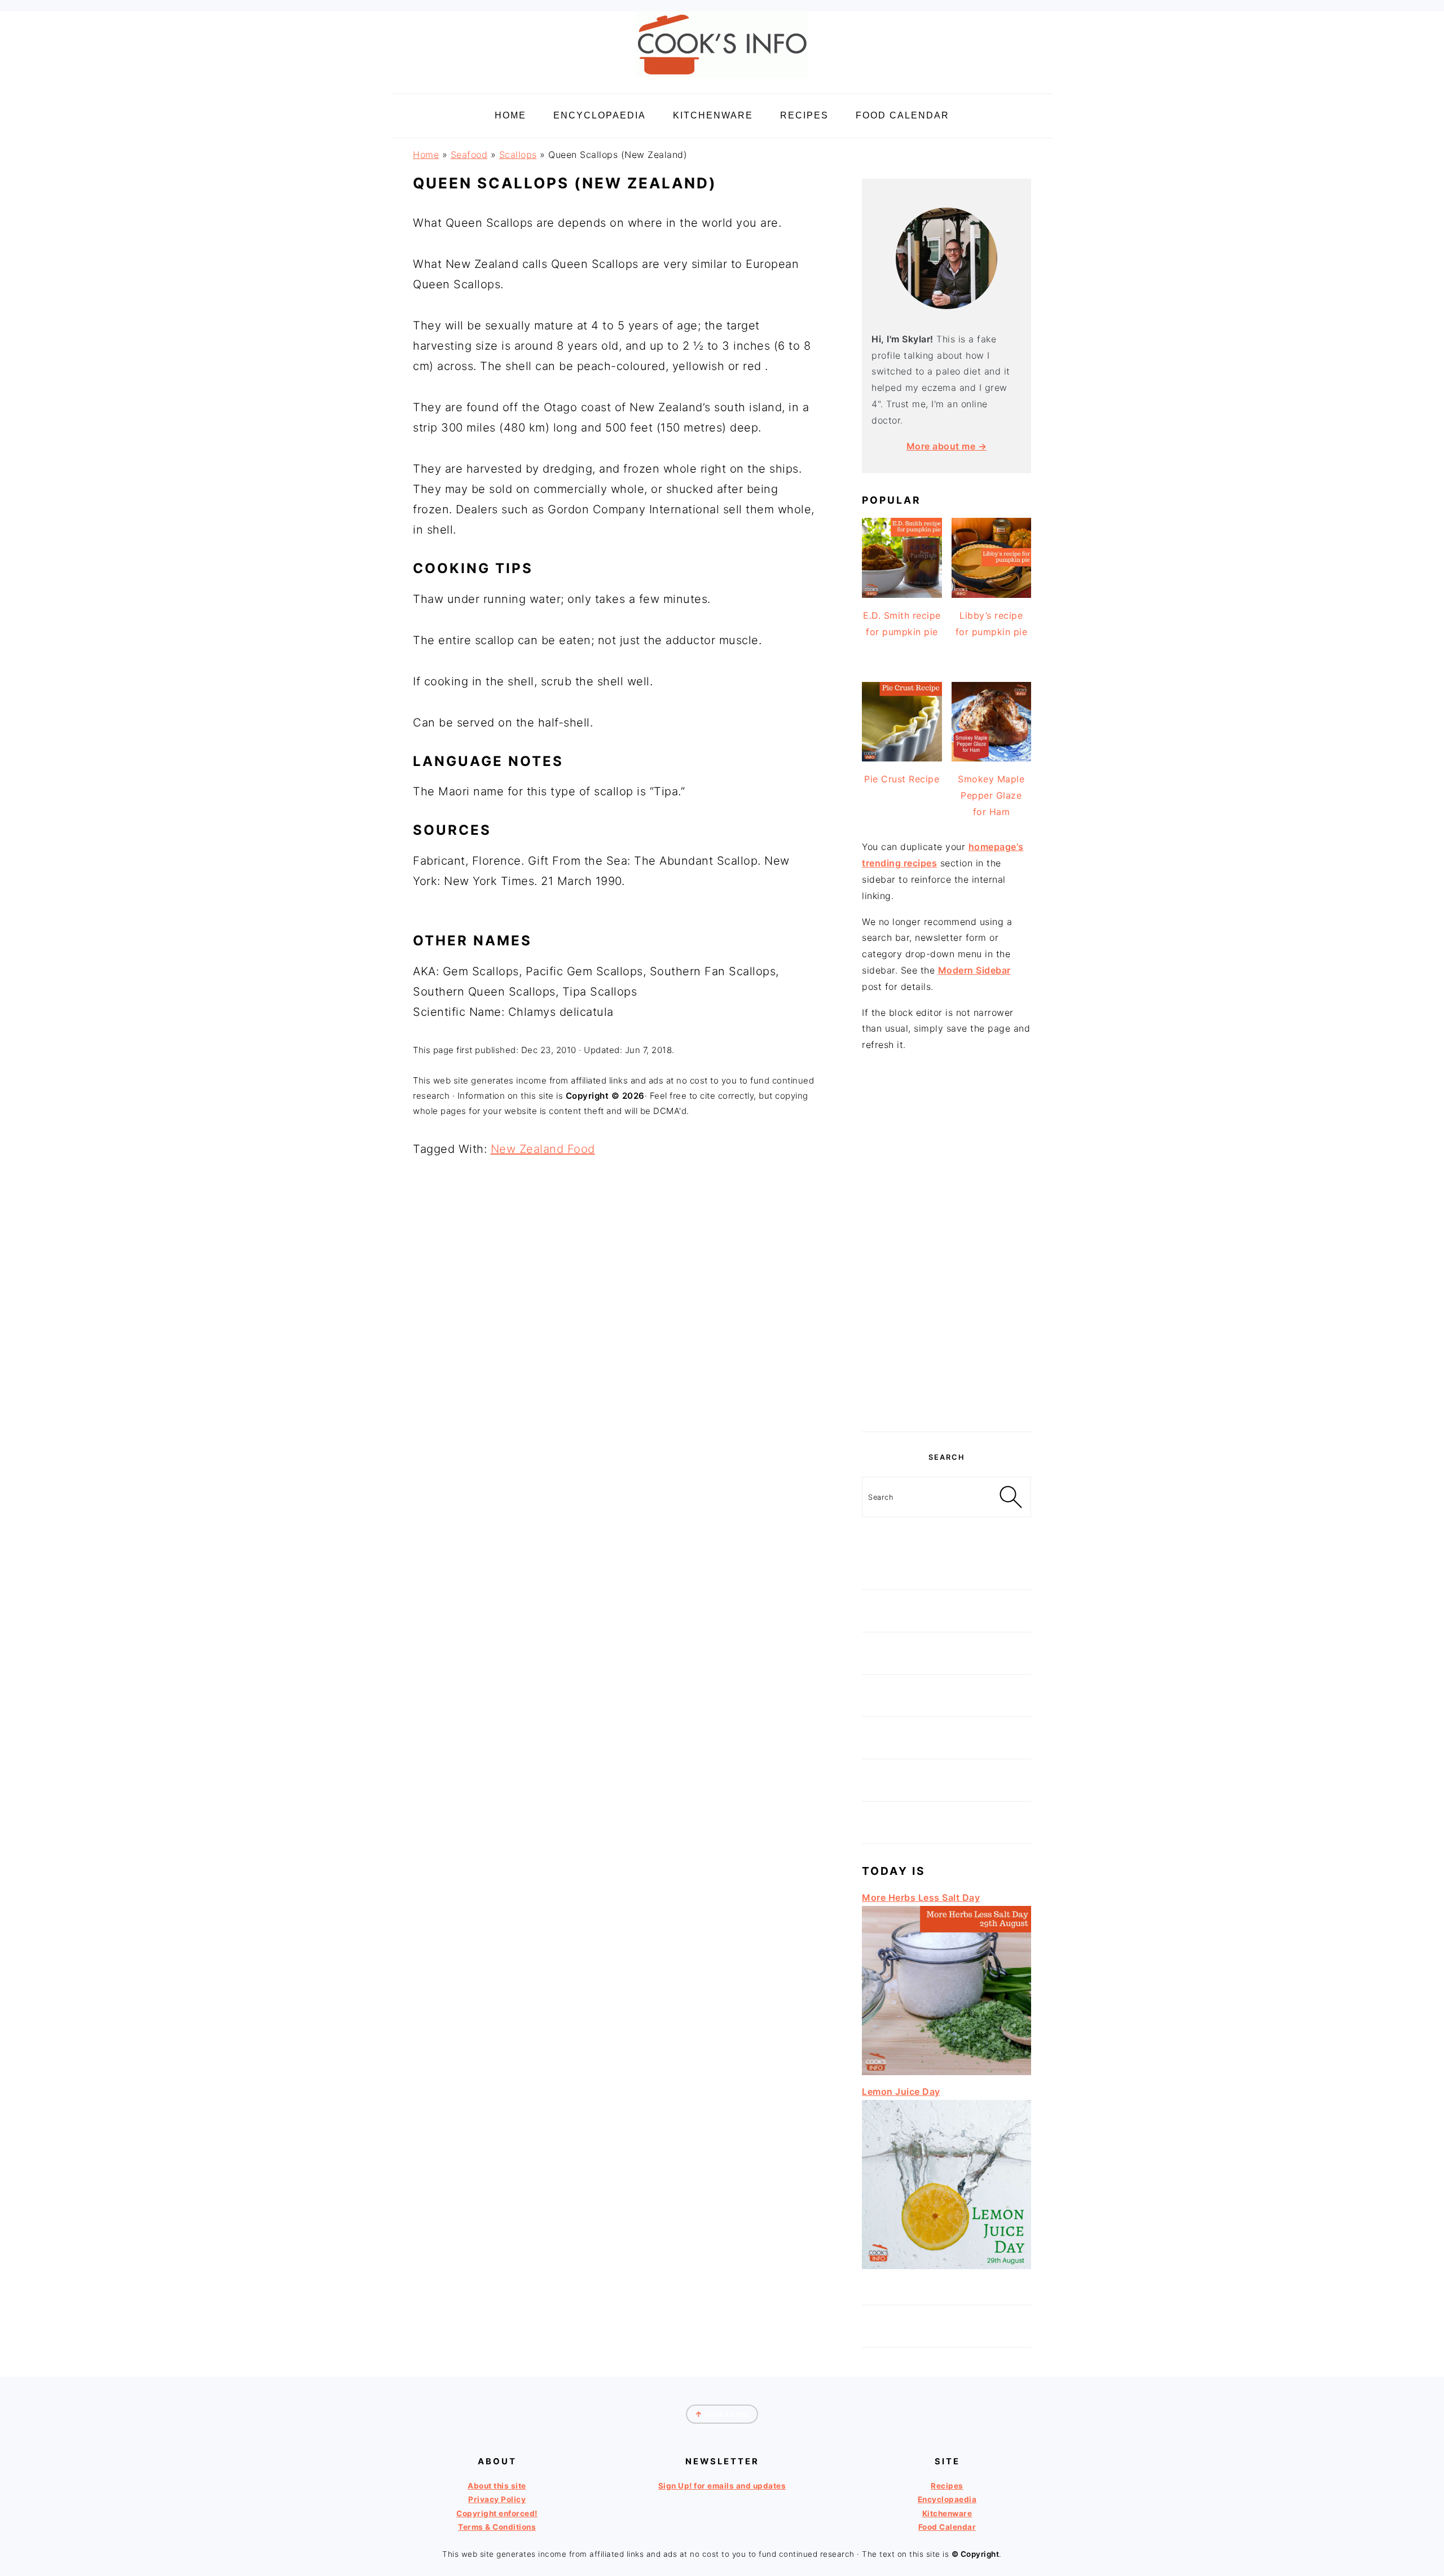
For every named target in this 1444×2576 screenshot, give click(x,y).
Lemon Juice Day (901, 2091)
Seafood (469, 155)
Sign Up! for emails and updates (722, 2486)
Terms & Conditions (497, 2527)
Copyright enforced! (497, 2513)
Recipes (947, 2486)
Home (426, 155)
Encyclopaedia (947, 2499)
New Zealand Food (543, 1149)
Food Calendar (947, 2527)
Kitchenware (947, 2513)
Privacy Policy (497, 2499)
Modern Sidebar (974, 970)
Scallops (518, 155)
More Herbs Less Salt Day (921, 1897)
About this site (497, 2486)
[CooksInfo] (722, 80)
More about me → (947, 446)
